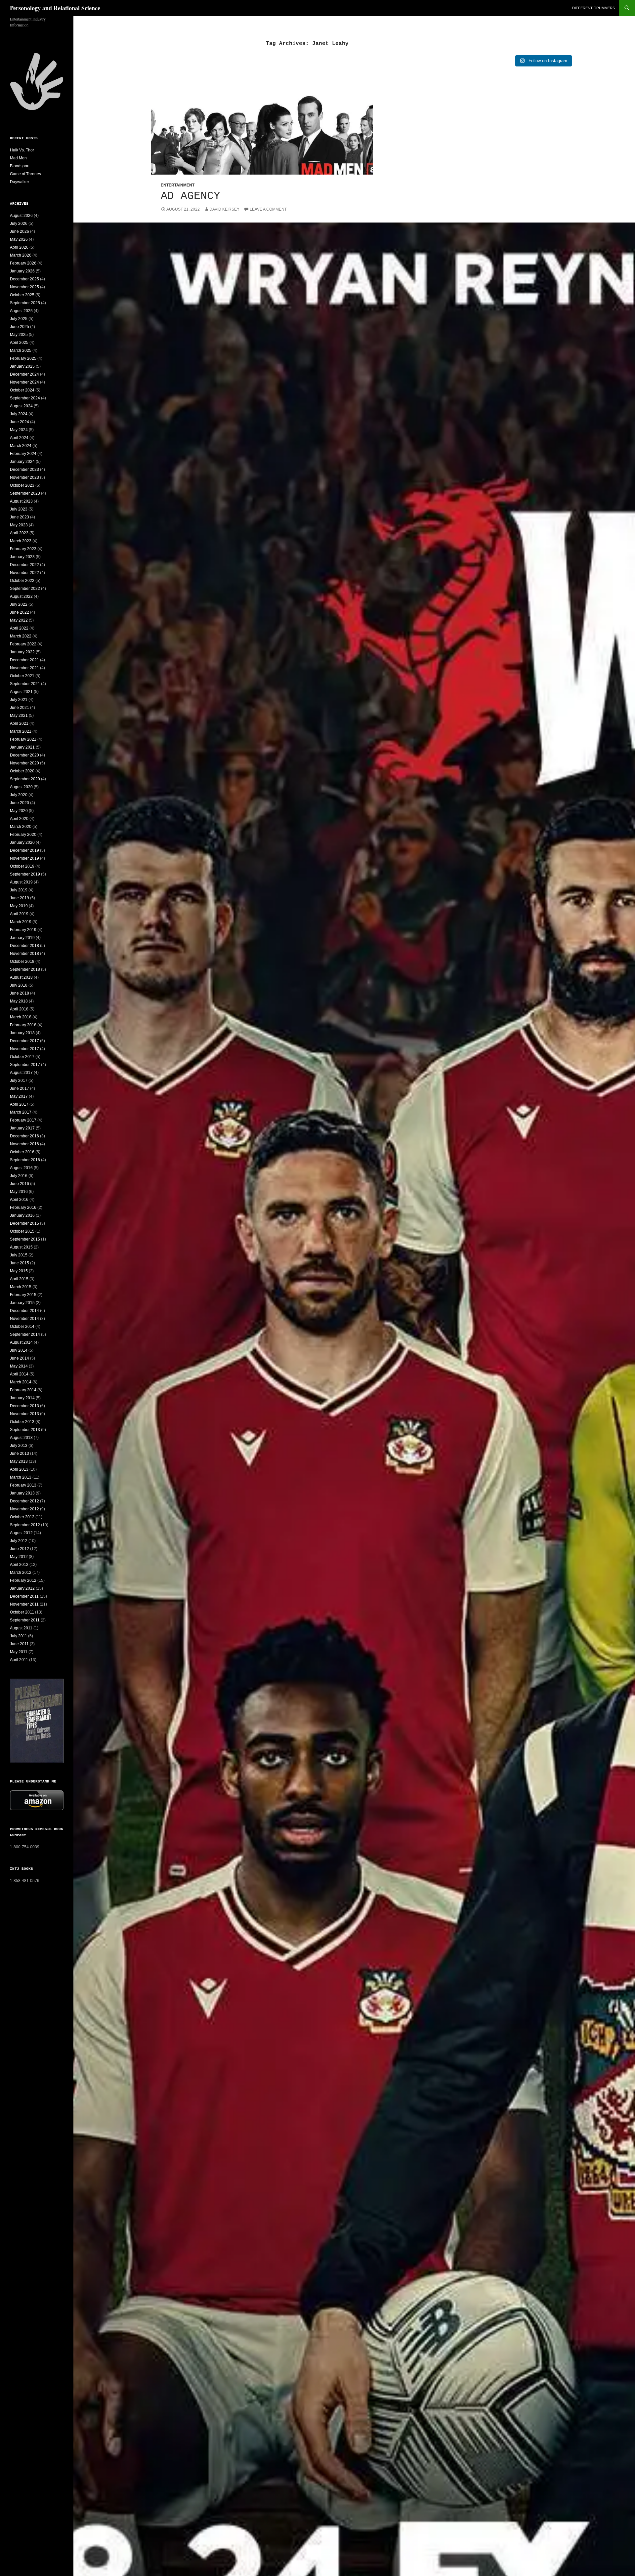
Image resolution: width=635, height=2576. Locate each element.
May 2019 (19, 906)
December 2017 (24, 1041)
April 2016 (19, 1200)
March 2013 (21, 1477)
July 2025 (19, 319)
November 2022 (24, 573)
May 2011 (19, 1652)
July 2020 (19, 795)
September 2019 (25, 874)
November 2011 (24, 1604)
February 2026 (23, 263)
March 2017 (21, 1112)
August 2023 (21, 501)
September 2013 (25, 1430)
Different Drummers (593, 8)
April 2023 (19, 533)
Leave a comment (268, 209)
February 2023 (23, 549)
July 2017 (19, 1081)
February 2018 (23, 1025)
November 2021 (24, 668)
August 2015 (21, 1247)
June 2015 (20, 1263)
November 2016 (24, 1144)
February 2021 (23, 739)
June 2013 (20, 1453)
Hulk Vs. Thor (22, 150)
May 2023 (19, 525)
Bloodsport (20, 166)
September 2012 (25, 1525)
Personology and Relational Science (55, 8)
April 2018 (19, 1009)
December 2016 (24, 1136)
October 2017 (22, 1057)
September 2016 (25, 1160)
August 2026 (21, 216)
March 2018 (21, 1017)
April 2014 (19, 1374)
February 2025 (23, 358)
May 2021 (19, 716)
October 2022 (22, 581)
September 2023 (25, 493)
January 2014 (22, 1398)
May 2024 (19, 430)
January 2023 (22, 557)
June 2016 (20, 1184)
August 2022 (21, 596)
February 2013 (23, 1485)
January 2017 (22, 1128)
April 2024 (19, 438)
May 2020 (19, 811)
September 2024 (25, 398)
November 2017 (24, 1049)
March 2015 (21, 1287)
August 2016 (21, 1168)
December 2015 (24, 1223)
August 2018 (21, 977)
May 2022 (19, 620)
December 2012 (24, 1501)
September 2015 (25, 1239)
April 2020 (19, 819)
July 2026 (19, 224)
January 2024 (22, 462)
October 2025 (22, 295)
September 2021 (25, 684)
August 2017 (21, 1073)
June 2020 (20, 803)
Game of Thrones (25, 174)
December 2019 (24, 850)
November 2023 (24, 477)
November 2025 (24, 287)
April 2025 (19, 343)
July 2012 (19, 1541)
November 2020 (24, 763)
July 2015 (19, 1255)
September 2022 (25, 589)
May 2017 (19, 1096)
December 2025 (24, 279)
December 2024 (24, 374)
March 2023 (21, 541)
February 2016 (23, 1207)
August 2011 (21, 1628)
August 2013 (21, 1438)
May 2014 (19, 1366)
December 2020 (24, 755)
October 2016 (22, 1152)
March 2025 (21, 350)
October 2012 (22, 1517)
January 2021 (22, 747)
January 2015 (22, 1303)
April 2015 (19, 1279)
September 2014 (25, 1334)
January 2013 (22, 1493)
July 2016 (19, 1176)
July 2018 (19, 985)
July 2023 (19, 509)
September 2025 (25, 303)
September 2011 (25, 1620)
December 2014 (24, 1311)
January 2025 (22, 366)
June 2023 (20, 517)
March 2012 (21, 1573)
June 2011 (19, 1644)
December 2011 (24, 1596)
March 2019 (21, 922)
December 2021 (24, 660)
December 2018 (24, 946)
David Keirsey (224, 209)
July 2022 (19, 604)
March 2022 (21, 636)
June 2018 (20, 993)
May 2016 (19, 1192)
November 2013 (24, 1414)
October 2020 (22, 771)
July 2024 (19, 414)
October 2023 (22, 485)
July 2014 (19, 1350)
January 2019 (22, 938)
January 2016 (22, 1215)
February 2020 (23, 835)
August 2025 (21, 311)
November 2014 (24, 1319)
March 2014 (21, 1382)
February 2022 (23, 644)
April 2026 (19, 247)
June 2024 (20, 422)
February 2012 (23, 1580)
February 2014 (23, 1390)
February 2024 (23, 454)
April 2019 (19, 914)
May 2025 (19, 335)
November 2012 (24, 1509)
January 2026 (22, 271)
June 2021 (20, 708)
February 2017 (23, 1120)
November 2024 (24, 382)
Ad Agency (190, 196)
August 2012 (21, 1533)
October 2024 (22, 390)
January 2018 (22, 1033)
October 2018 (22, 961)
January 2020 (22, 842)
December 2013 (24, 1406)
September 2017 (25, 1065)
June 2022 (20, 612)
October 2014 (22, 1327)
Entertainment (178, 185)
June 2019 (20, 898)
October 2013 (22, 1422)
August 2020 (21, 787)
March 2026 (21, 255)
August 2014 (21, 1342)
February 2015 (23, 1295)
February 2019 (23, 930)
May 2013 (19, 1461)
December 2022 (24, 565)
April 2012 (19, 1565)
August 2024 (21, 406)
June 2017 (20, 1088)
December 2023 (24, 470)
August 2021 (21, 692)
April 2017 (19, 1104)
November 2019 (24, 858)
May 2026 (19, 239)
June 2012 (20, 1549)
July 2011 (19, 1636)
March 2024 (21, 446)
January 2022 (22, 652)
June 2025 (20, 327)
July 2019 (19, 890)
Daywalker (20, 182)
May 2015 (19, 1271)
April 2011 (19, 1660)
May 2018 (19, 1001)
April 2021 (19, 723)
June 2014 (20, 1358)
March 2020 (21, 827)
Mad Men (18, 158)
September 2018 (25, 969)
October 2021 (22, 676)
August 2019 (21, 882)
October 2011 (22, 1612)
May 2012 (19, 1557)
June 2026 (20, 231)
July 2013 (19, 1446)
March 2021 (21, 731)
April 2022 (19, 628)
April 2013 (19, 1469)
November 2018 (24, 954)
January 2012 (22, 1588)
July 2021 (19, 700)
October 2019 (22, 866)
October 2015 (22, 1231)
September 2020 (25, 779)
